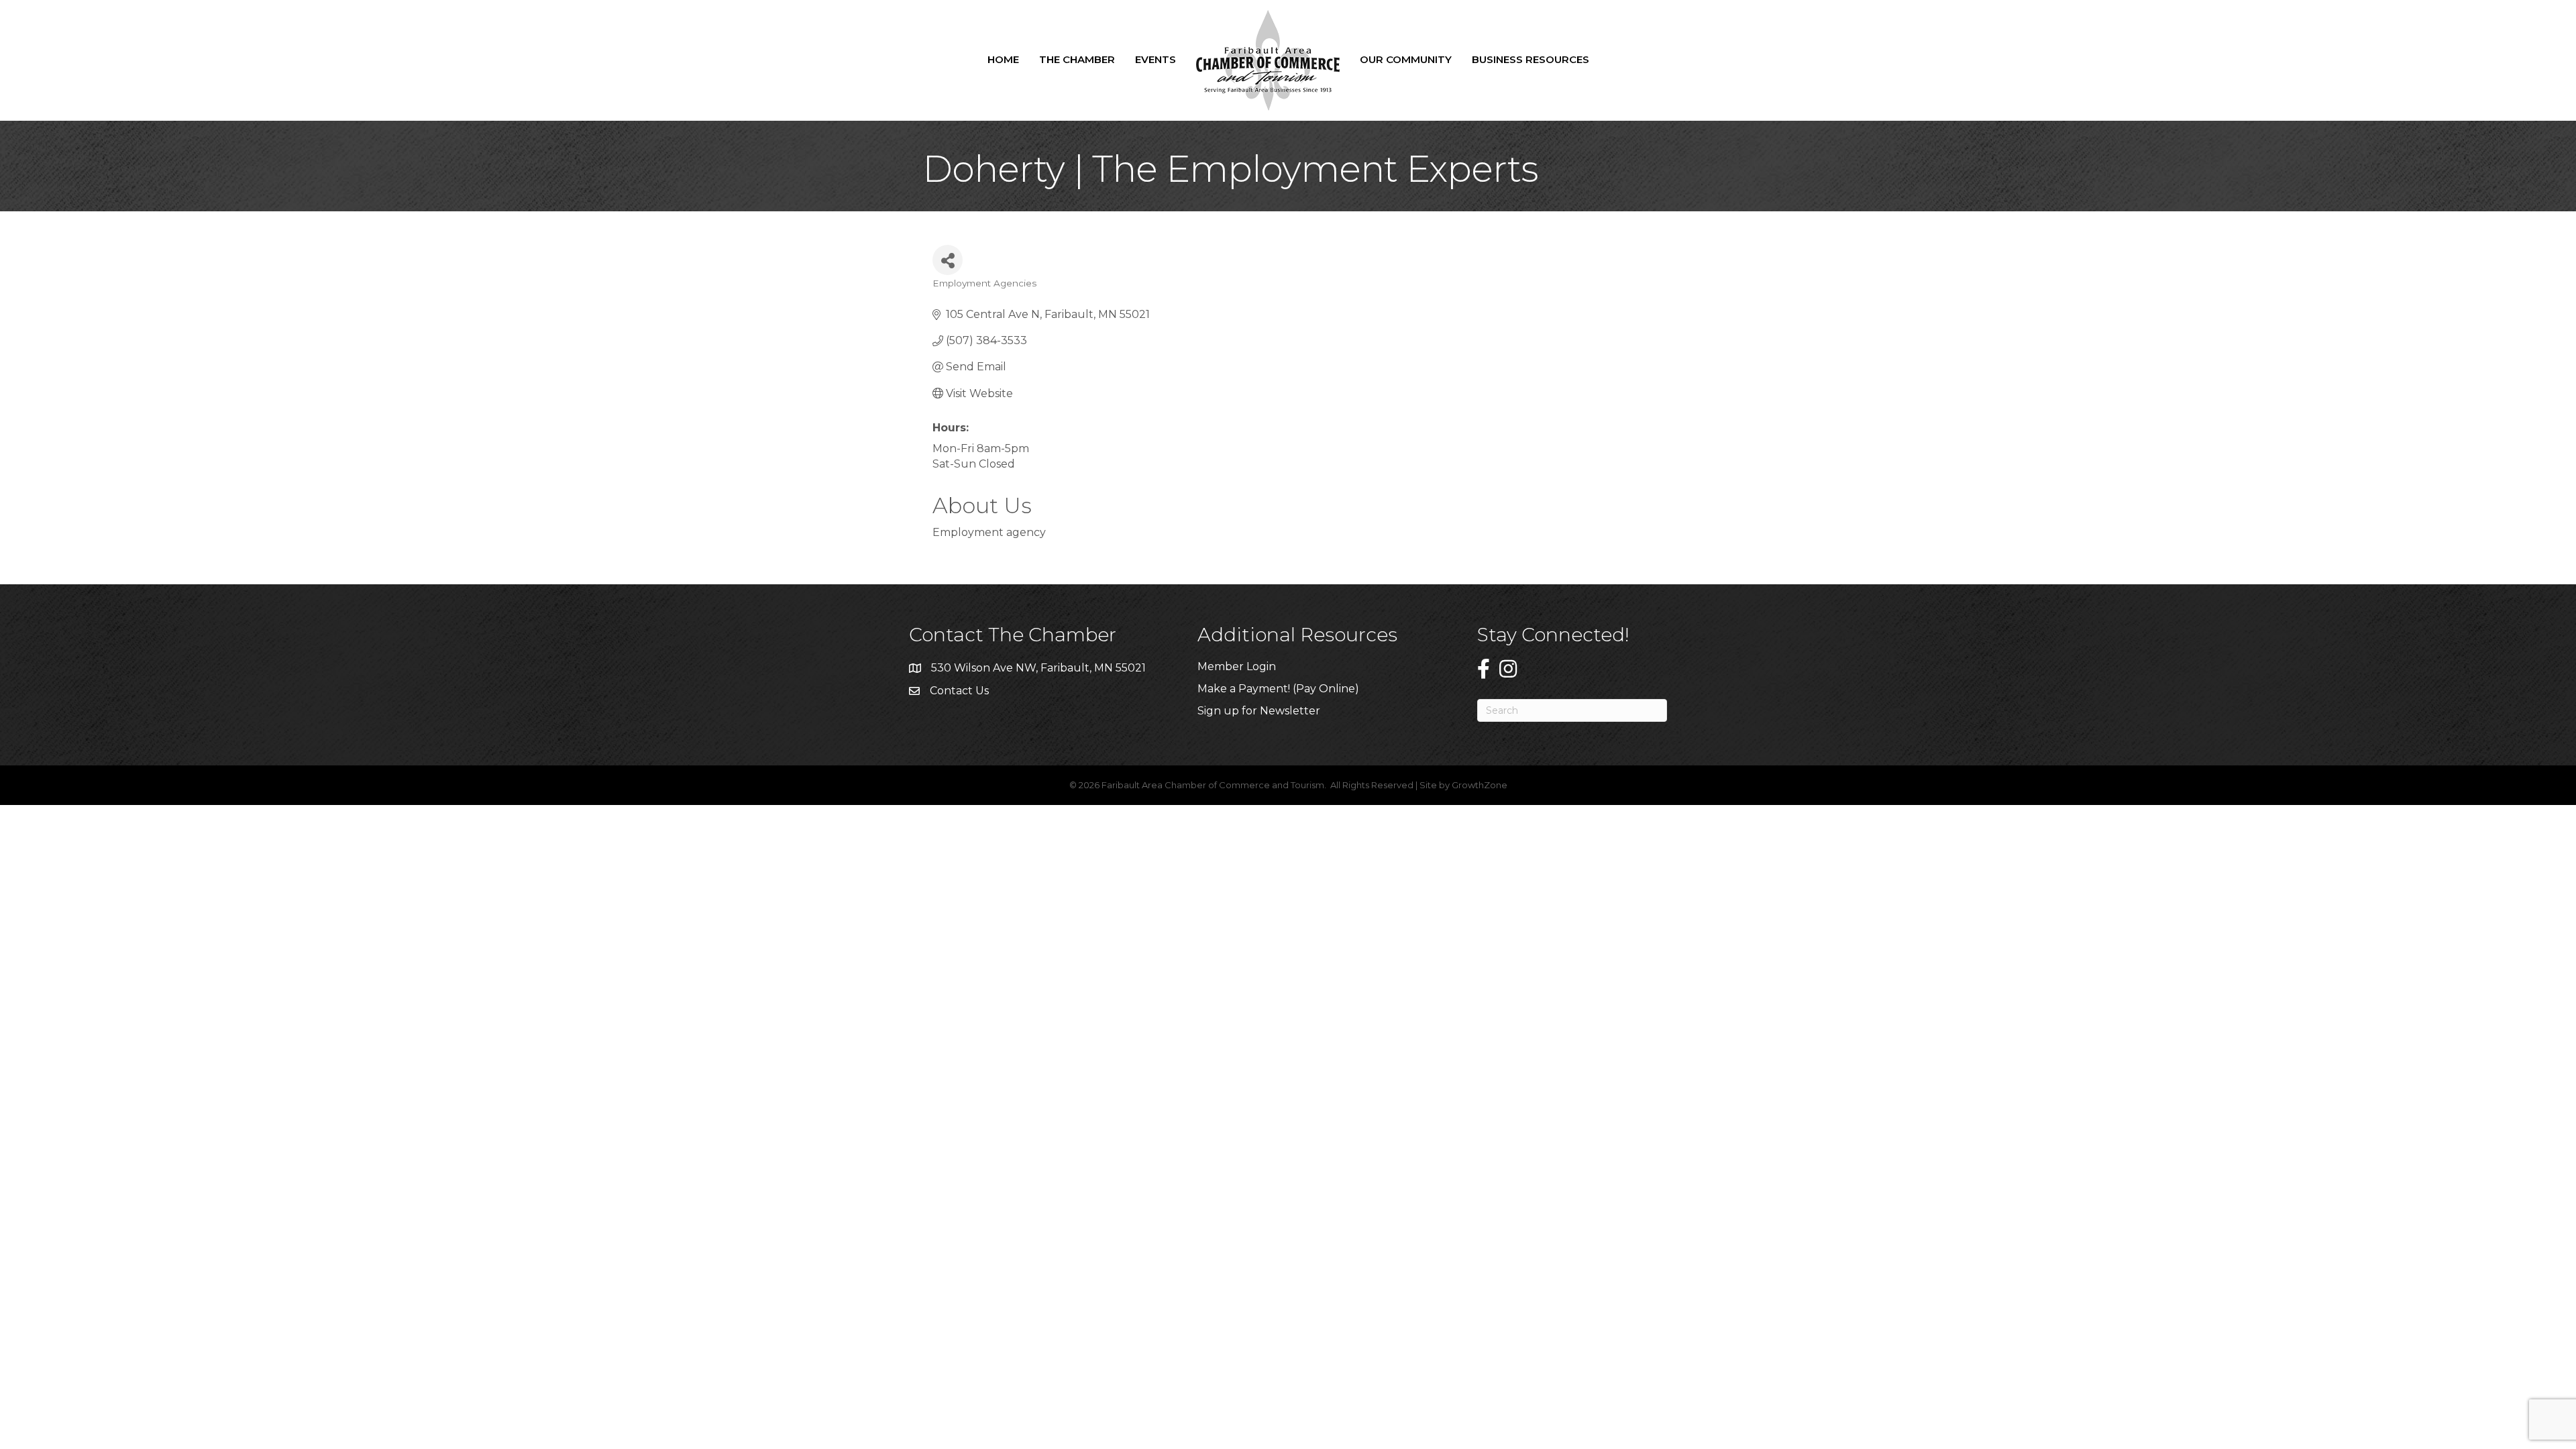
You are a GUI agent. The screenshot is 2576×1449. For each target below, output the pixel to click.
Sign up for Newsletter (1259, 711)
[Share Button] (948, 260)
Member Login (1237, 666)
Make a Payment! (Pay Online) (1280, 689)
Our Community (1406, 59)
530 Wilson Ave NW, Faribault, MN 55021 (1038, 668)
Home (1003, 59)
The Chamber (1077, 59)
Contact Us (959, 691)
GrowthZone (1480, 785)
